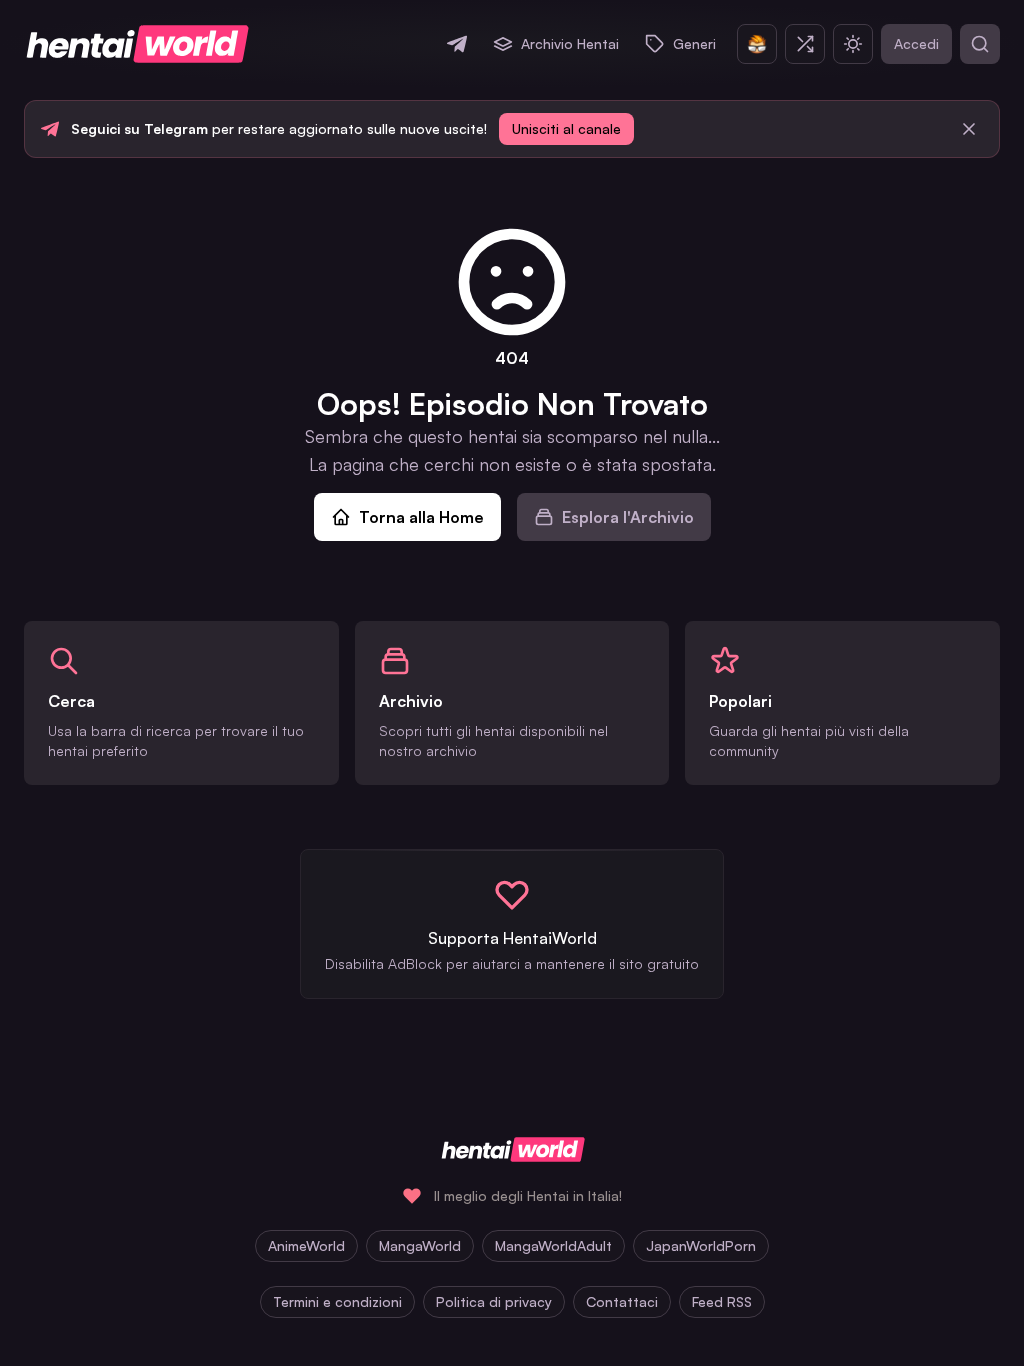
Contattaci (622, 1301)
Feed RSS (722, 1301)
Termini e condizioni (337, 1301)
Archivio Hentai (570, 43)
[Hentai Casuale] (805, 44)
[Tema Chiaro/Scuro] (853, 44)
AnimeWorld (306, 1245)
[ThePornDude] (757, 44)
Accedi (916, 43)
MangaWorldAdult (553, 1245)
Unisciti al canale (566, 128)
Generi (694, 43)
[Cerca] (980, 44)
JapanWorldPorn (701, 1245)
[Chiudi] (969, 129)
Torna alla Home (421, 517)
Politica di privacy (494, 1301)
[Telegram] (457, 44)
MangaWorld (420, 1245)
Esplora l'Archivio (628, 517)
